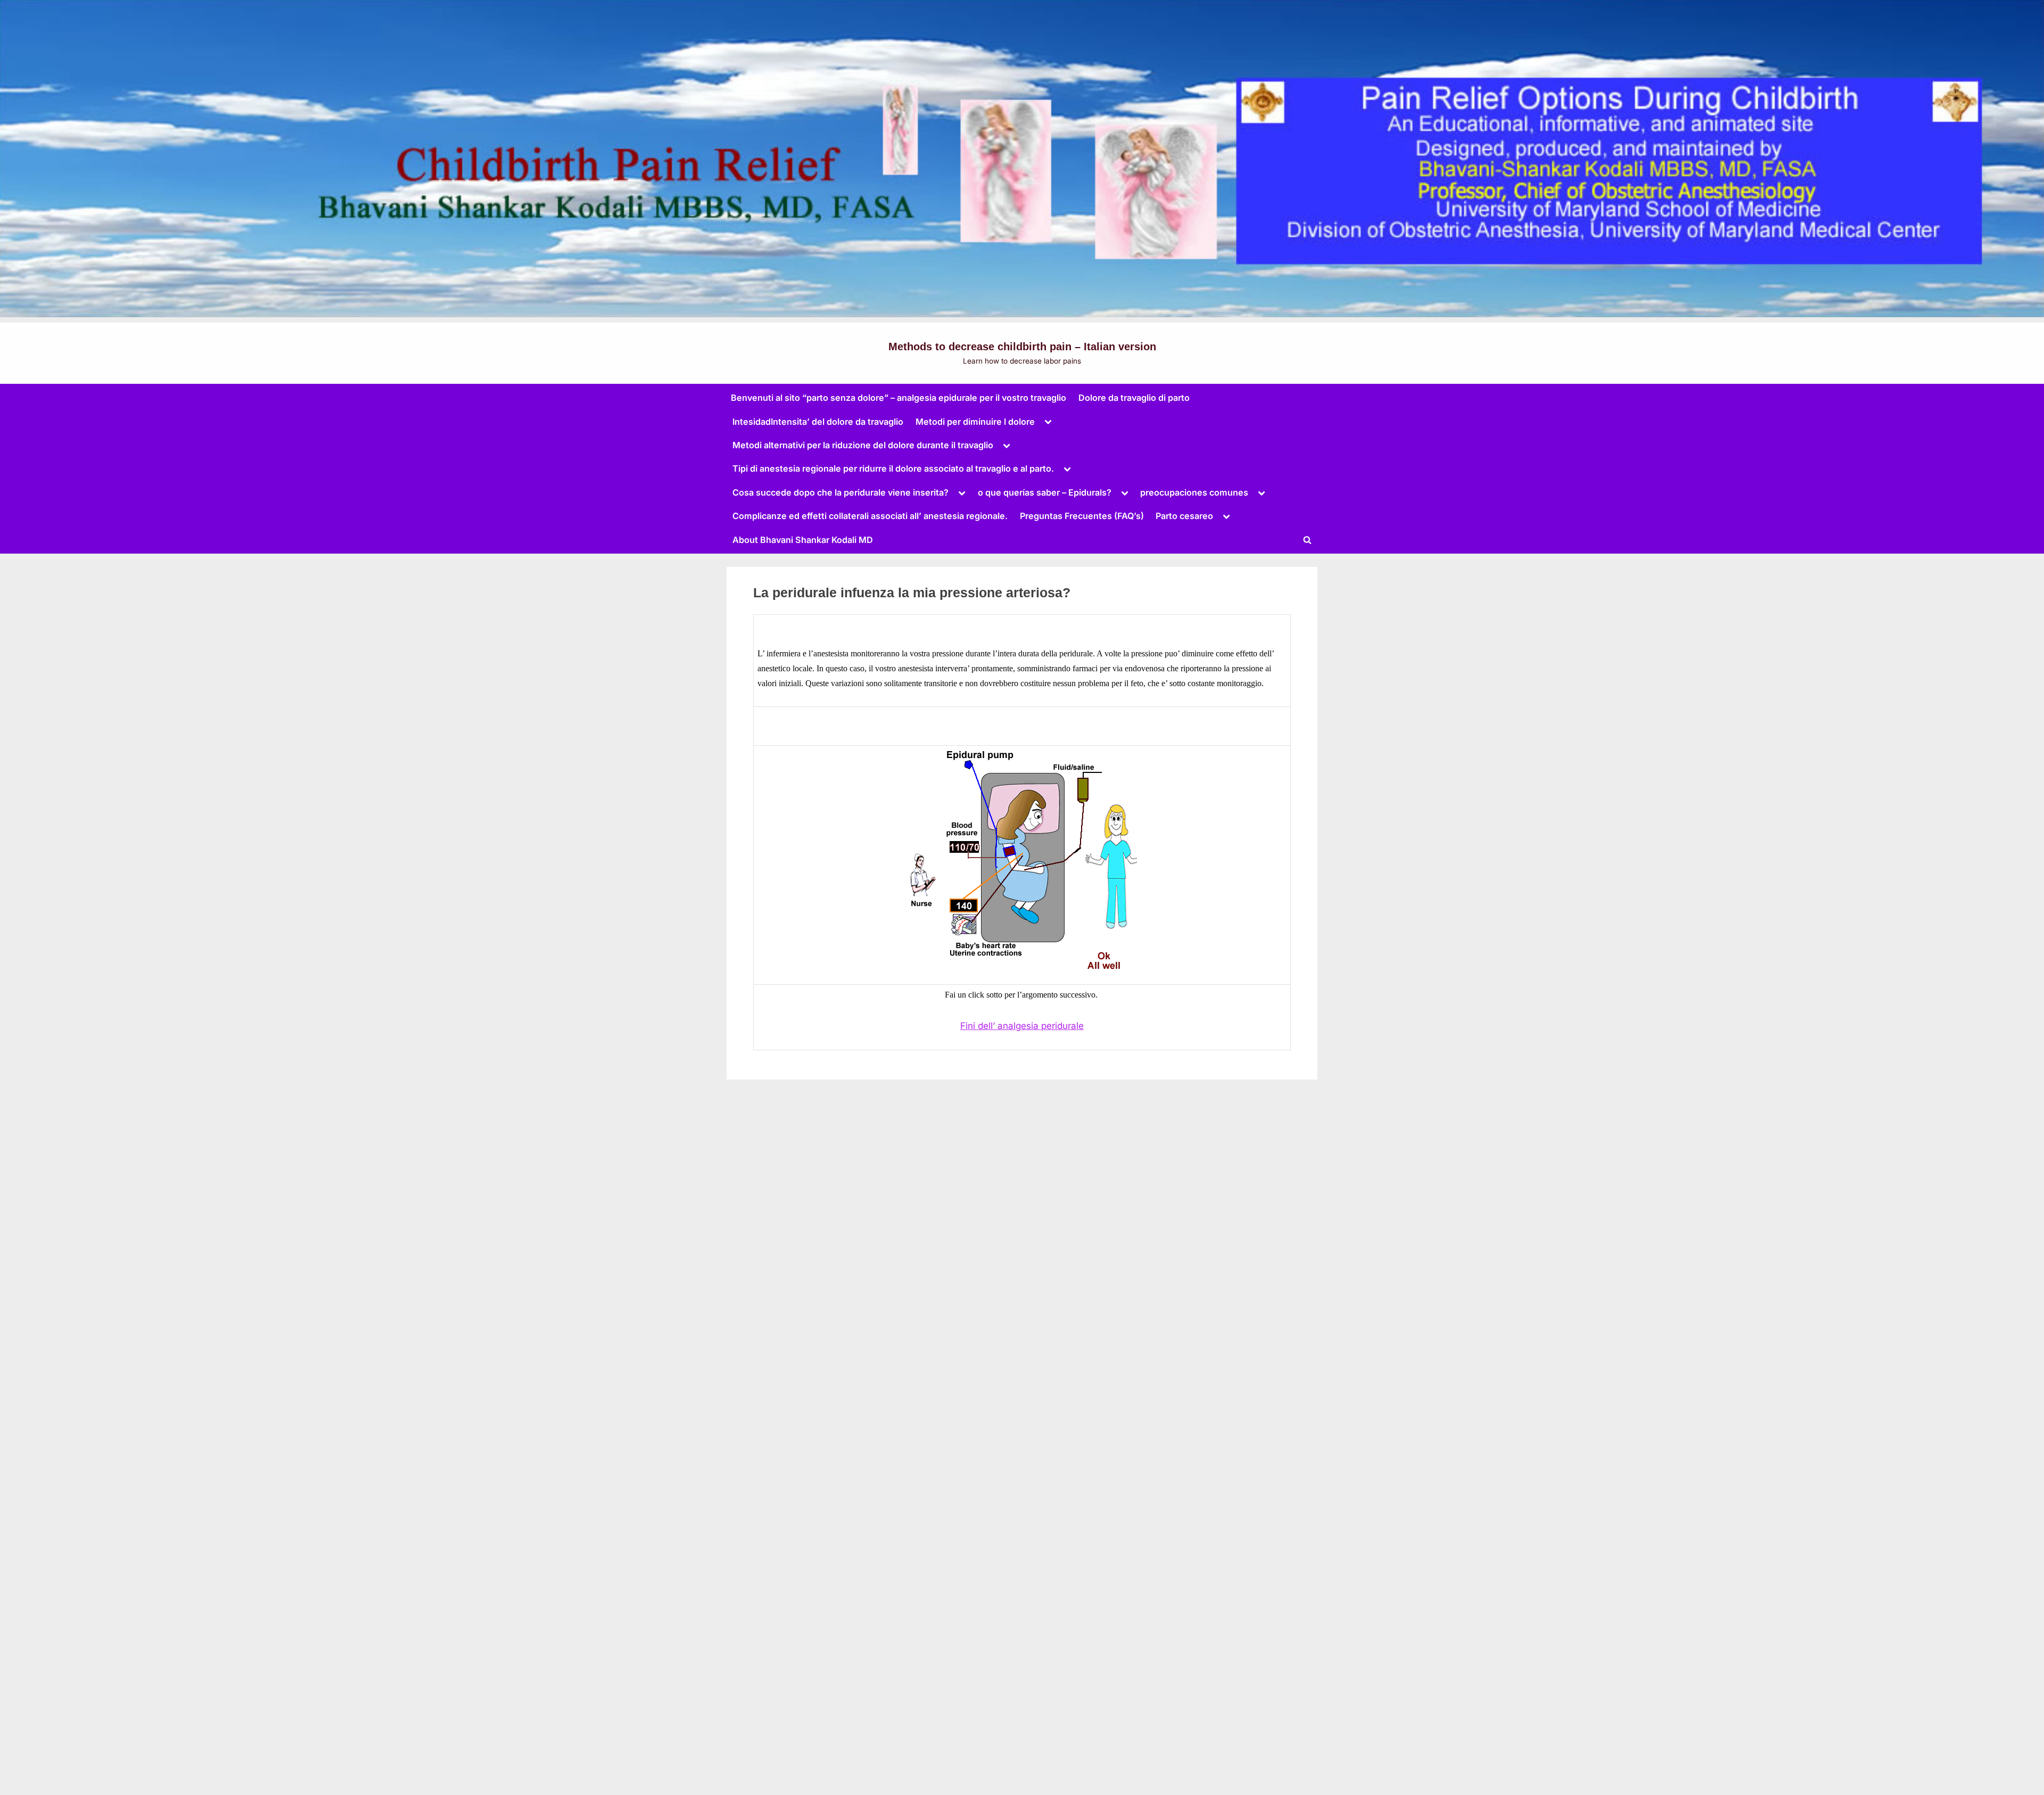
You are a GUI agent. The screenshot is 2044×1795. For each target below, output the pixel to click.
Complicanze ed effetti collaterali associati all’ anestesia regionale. (870, 516)
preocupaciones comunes (1194, 492)
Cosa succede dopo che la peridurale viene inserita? (840, 492)
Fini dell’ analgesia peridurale (1022, 1026)
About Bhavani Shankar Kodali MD (803, 540)
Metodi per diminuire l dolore (975, 422)
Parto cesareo (1184, 516)
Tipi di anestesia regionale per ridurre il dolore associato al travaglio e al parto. (893, 468)
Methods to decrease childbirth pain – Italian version (1022, 347)
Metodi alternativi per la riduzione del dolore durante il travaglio (863, 445)
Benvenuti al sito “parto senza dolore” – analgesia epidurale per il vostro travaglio (899, 398)
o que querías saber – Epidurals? (1045, 492)
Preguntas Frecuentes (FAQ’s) (1082, 516)
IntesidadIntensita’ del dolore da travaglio (818, 422)
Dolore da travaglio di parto (1134, 398)
